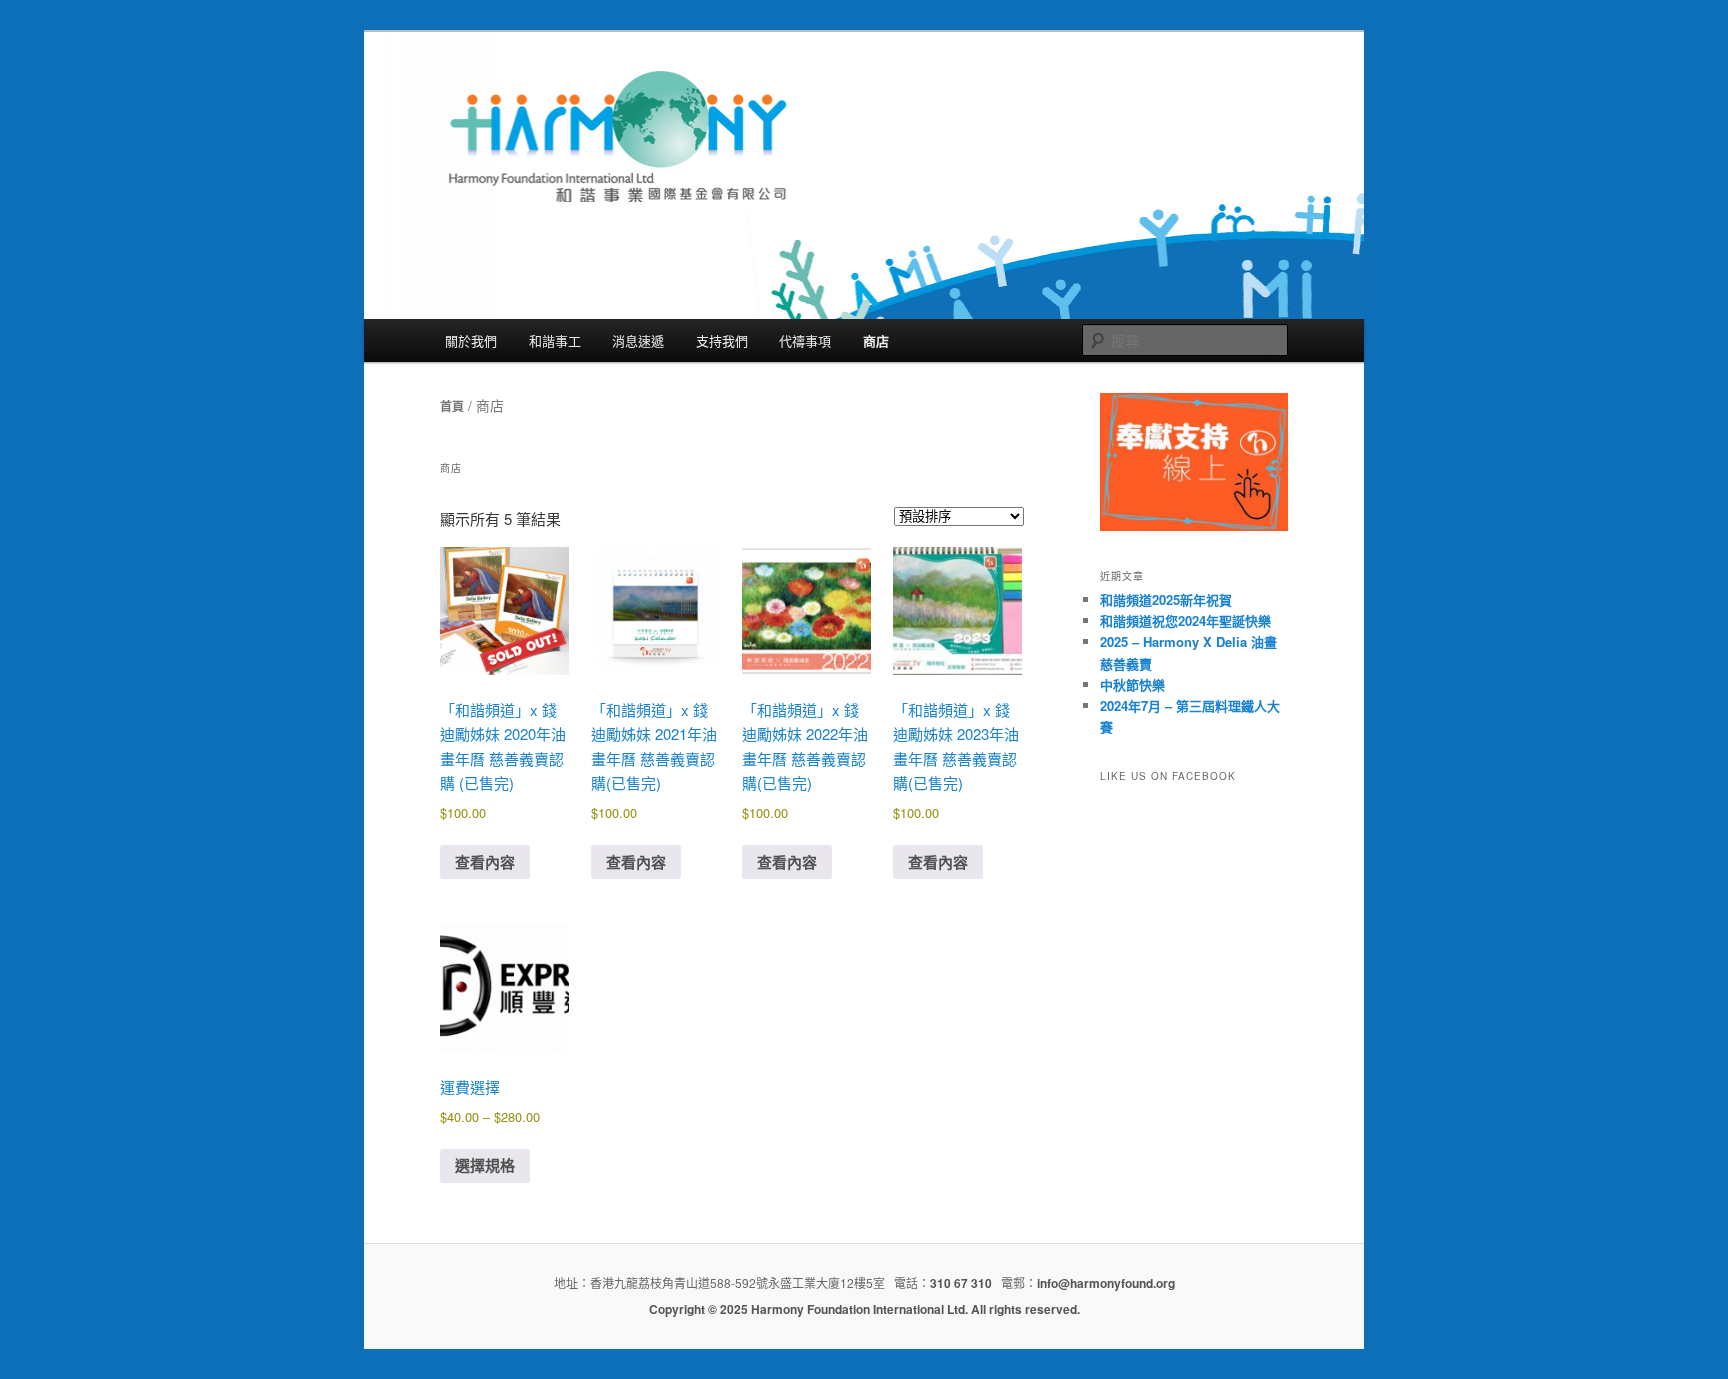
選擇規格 (485, 1165)
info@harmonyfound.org (1106, 1283)
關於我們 (471, 340)
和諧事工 (555, 340)
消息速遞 (638, 340)
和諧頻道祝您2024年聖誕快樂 (1185, 620)
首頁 (452, 406)
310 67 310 (961, 1283)
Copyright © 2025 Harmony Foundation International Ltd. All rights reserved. (864, 1309)
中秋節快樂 (1132, 684)
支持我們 (722, 340)
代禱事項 (805, 340)
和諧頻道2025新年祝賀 (1166, 599)
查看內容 (485, 862)
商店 (876, 340)
